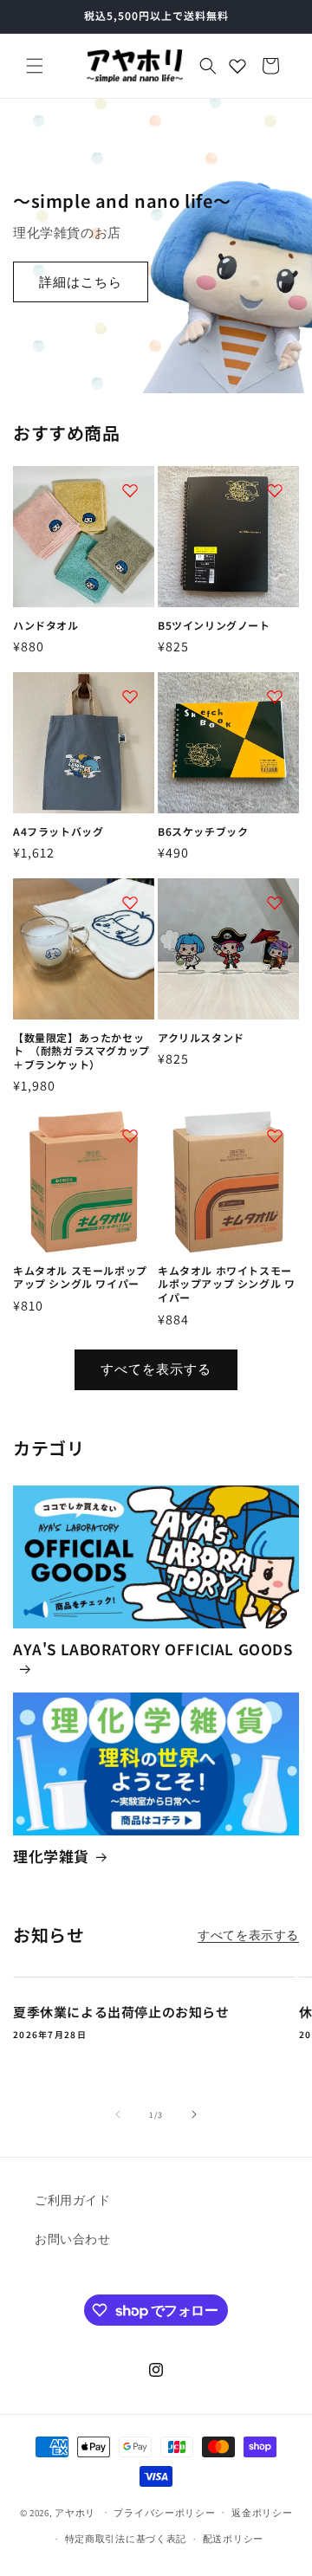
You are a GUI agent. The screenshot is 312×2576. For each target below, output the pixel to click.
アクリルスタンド (201, 1038)
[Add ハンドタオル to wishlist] (130, 490)
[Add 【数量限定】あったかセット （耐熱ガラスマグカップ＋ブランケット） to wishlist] (130, 903)
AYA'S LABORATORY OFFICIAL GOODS (153, 1650)
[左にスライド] (118, 2114)
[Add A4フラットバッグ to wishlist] (130, 696)
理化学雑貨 (51, 1856)
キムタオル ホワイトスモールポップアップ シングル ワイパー (226, 1284)
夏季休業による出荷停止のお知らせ (121, 2012)
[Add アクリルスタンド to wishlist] (275, 903)
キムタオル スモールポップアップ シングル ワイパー (80, 1277)
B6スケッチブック (203, 832)
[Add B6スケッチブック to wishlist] (275, 696)
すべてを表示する (156, 1369)
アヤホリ (75, 2512)
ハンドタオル (46, 625)
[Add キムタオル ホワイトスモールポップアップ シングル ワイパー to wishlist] (275, 1136)
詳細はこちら (81, 281)
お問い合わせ (73, 2239)
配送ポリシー (233, 2539)
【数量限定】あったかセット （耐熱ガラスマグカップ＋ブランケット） (81, 1051)
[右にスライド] (194, 2114)
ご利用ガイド (73, 2200)
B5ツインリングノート (214, 625)
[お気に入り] (237, 66)
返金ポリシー (262, 2513)
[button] (35, 66)
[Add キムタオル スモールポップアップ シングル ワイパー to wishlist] (130, 1136)
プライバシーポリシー (164, 2513)
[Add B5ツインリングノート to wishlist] (275, 490)
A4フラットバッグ (58, 832)
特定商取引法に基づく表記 (126, 2539)
